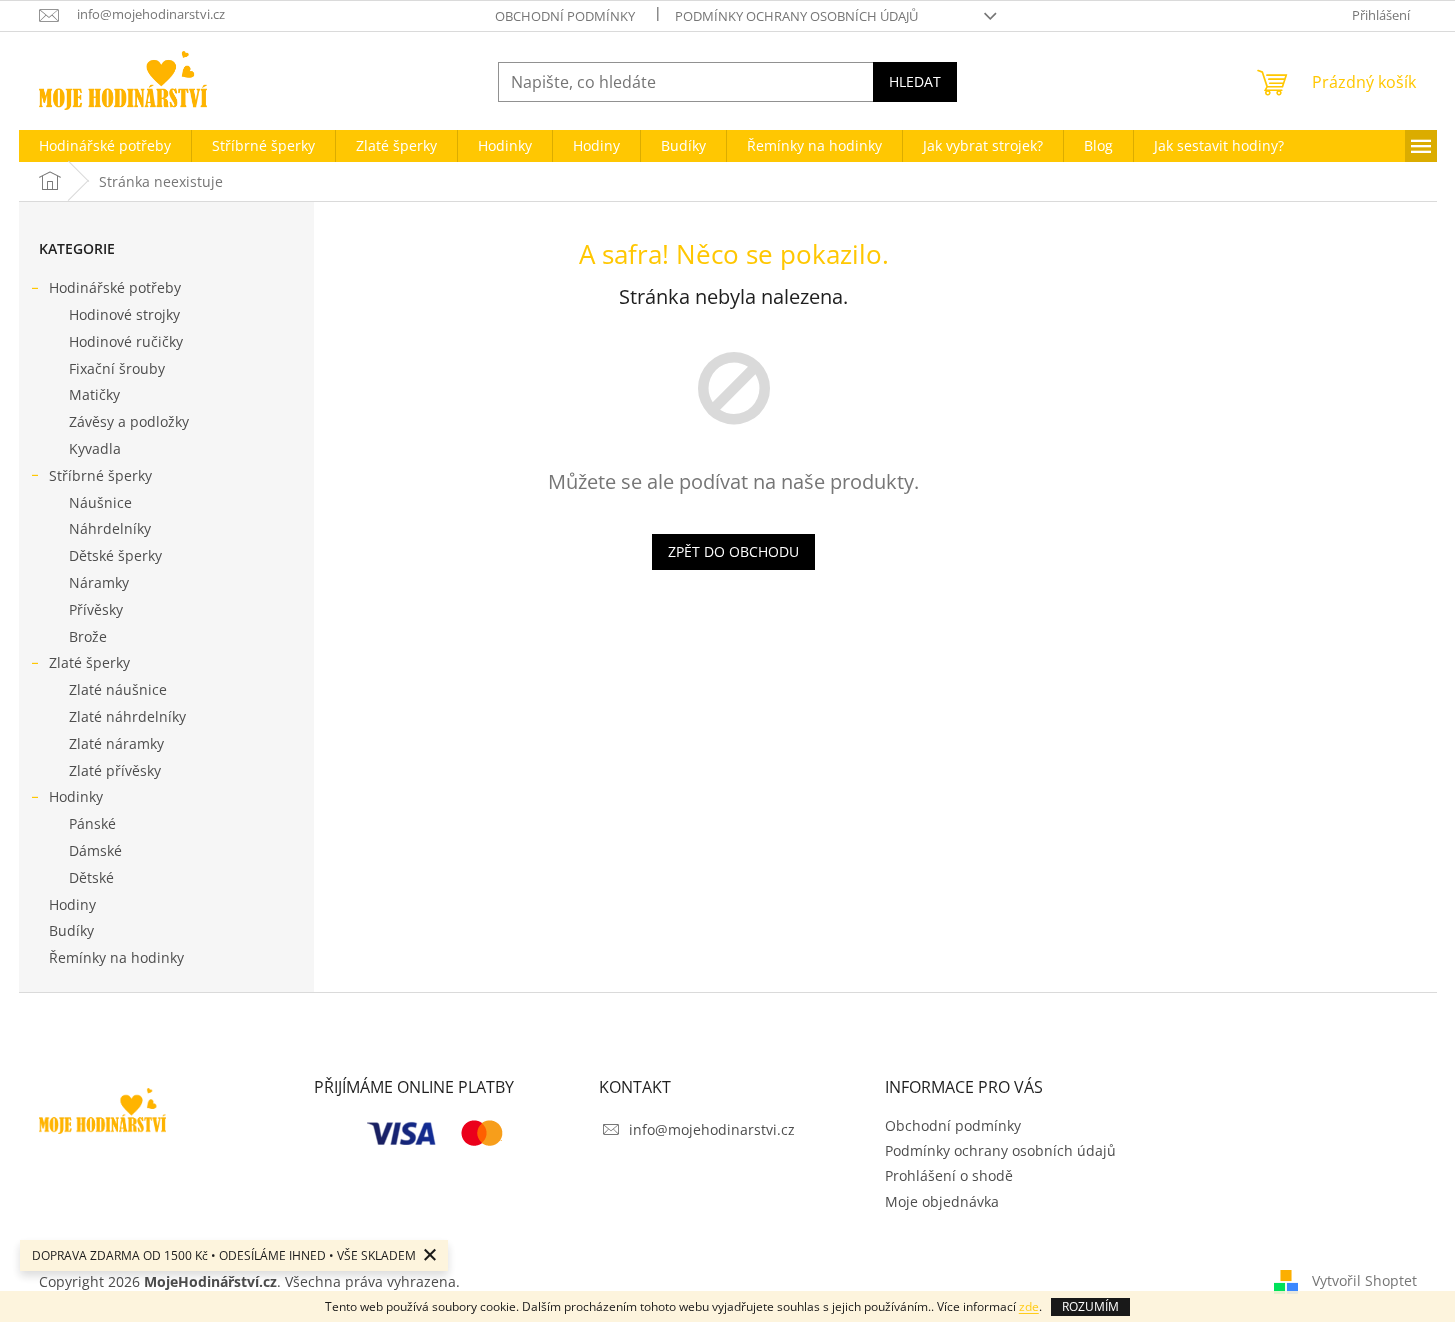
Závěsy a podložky (129, 421)
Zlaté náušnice (118, 689)
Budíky (71, 930)
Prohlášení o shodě (949, 1175)
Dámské (95, 850)
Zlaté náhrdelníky (127, 716)
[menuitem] (105, 146)
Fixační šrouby (117, 368)
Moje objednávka (942, 1201)
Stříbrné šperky (100, 475)
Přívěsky (96, 609)
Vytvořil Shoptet (1364, 1279)
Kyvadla (95, 448)
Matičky (94, 394)
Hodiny (72, 904)
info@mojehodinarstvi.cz (712, 1129)
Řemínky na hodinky (116, 957)
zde (1029, 1306)
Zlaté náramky (116, 743)
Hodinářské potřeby (115, 287)
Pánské (92, 823)
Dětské (91, 877)
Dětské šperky (115, 555)
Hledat (915, 81)
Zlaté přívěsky (115, 770)
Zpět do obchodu (733, 551)
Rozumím (1090, 1306)
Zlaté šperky (89, 662)
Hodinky (76, 796)
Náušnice (100, 502)
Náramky (99, 582)
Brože (88, 636)
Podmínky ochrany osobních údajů (796, 16)
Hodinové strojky (124, 314)
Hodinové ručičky (126, 341)
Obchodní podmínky (565, 16)
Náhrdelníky (110, 528)
